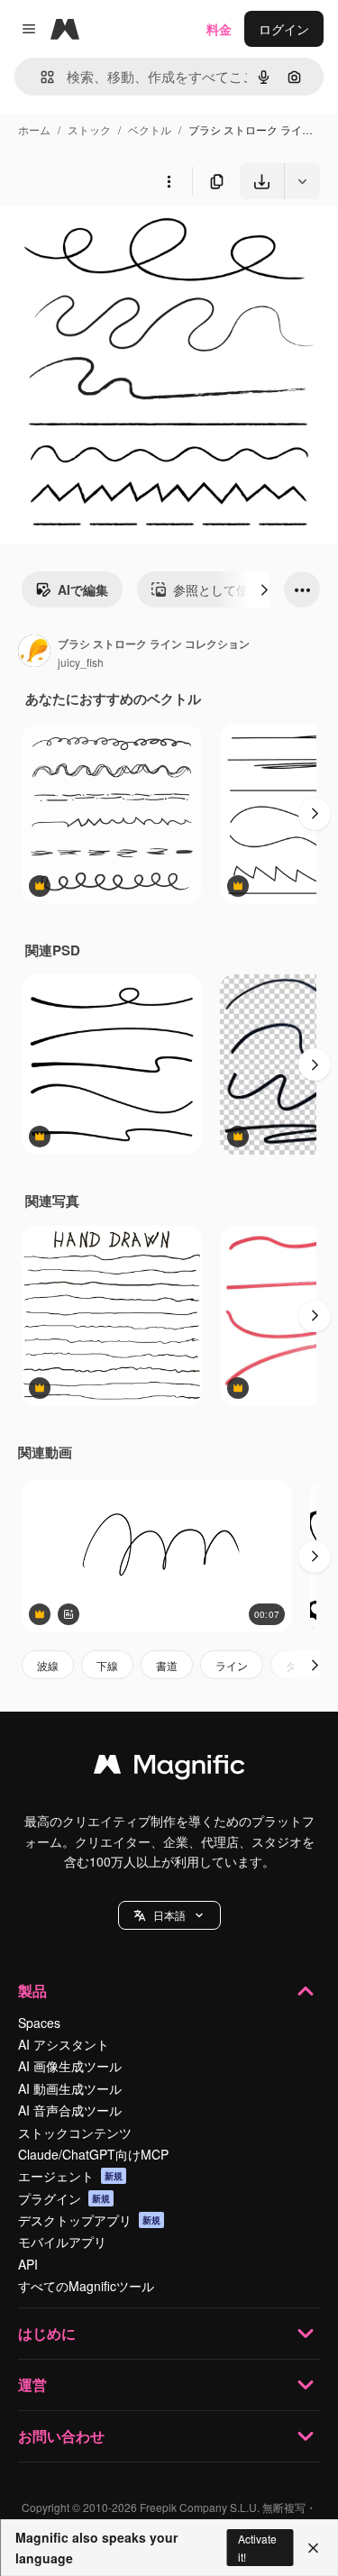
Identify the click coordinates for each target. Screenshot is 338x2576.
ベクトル (150, 129)
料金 (219, 29)
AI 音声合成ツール (70, 2110)
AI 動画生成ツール (70, 2088)
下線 (107, 1665)
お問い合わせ (61, 2436)
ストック (89, 129)
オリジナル (124, 241)
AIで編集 (83, 589)
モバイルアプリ (62, 2242)
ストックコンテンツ (75, 2133)
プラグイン (64, 2198)
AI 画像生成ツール (70, 2066)
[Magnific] (169, 1768)
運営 (32, 2384)
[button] (169, 1915)
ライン (232, 1665)
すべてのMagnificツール (86, 2286)
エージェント (70, 2176)
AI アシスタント (64, 2044)
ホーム (34, 129)
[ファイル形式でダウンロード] (302, 181)
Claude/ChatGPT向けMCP (93, 2154)
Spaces (39, 2023)
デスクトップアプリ (89, 2220)
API (28, 2264)
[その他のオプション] (169, 181)
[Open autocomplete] (40, 77)
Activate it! (257, 2547)
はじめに (47, 2333)
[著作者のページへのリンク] (34, 653)
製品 (32, 1991)
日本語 (169, 1915)
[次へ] (264, 589)
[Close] (313, 2548)
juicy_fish (81, 662)
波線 (48, 1665)
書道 (167, 1665)
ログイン (284, 29)
